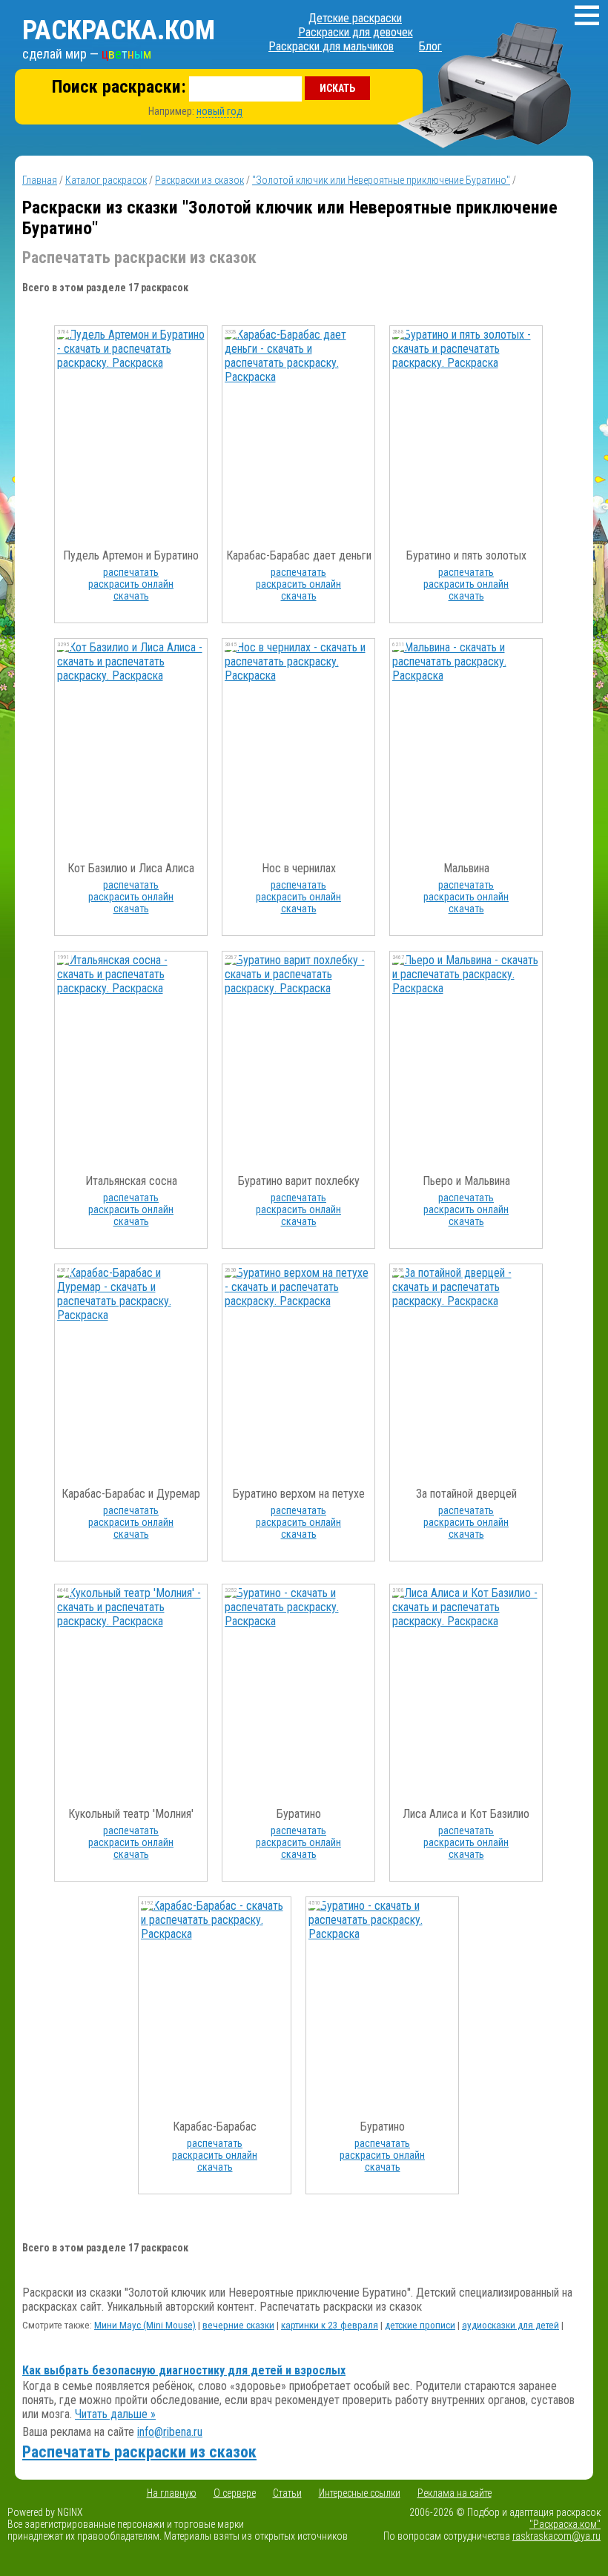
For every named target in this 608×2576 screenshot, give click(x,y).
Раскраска (119, 30)
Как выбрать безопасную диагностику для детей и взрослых (184, 2370)
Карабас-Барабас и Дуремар (131, 1494)
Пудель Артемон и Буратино (131, 555)
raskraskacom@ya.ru (556, 2536)
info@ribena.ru (170, 2432)
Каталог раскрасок (106, 180)
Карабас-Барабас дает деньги (299, 555)
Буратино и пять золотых (466, 555)
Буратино (299, 1814)
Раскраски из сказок (199, 180)
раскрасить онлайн (131, 584)
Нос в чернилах (299, 868)
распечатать (131, 572)
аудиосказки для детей (510, 2325)
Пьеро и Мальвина (466, 1181)
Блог (430, 46)
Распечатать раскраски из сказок (139, 2452)
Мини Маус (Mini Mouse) (145, 2325)
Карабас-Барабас (215, 2127)
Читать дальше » (115, 2414)
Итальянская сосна (131, 1181)
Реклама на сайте (455, 2493)
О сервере (235, 2493)
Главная (40, 180)
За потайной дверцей (466, 1494)
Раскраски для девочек (356, 32)
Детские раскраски (355, 18)
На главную (172, 2493)
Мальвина (466, 868)
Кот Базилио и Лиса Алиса (131, 868)
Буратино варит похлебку (299, 1181)
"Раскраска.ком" (565, 2524)
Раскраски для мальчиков (331, 46)
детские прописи (420, 2325)
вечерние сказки (238, 2325)
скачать (131, 596)
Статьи (287, 2493)
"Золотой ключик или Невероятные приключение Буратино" (381, 180)
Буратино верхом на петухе (299, 1494)
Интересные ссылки (360, 2493)
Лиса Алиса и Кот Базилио (466, 1814)
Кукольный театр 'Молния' (131, 1814)
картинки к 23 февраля (330, 2325)
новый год (219, 111)
